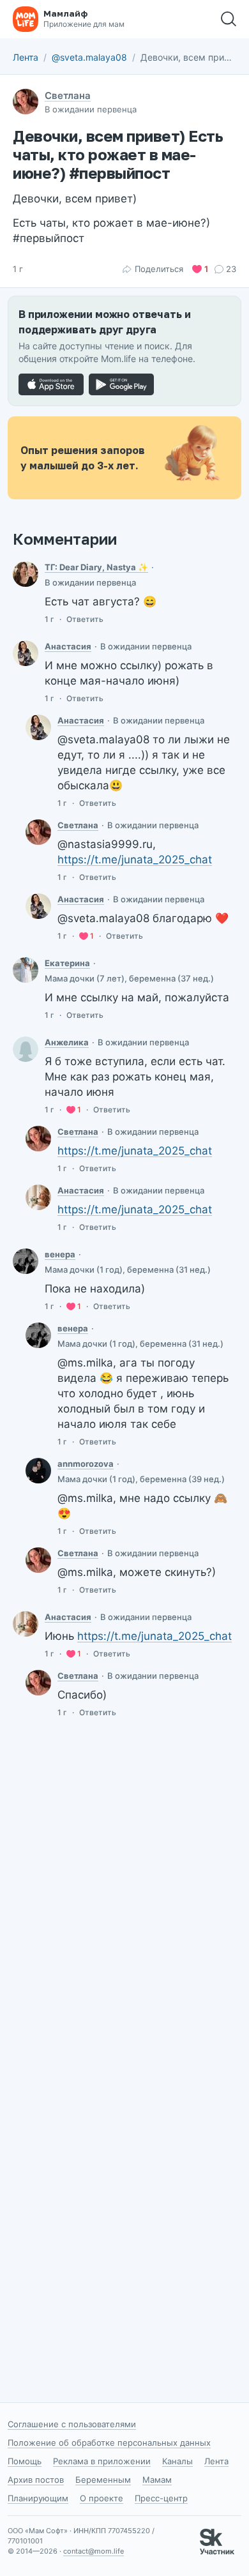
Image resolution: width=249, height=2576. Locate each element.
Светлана (68, 95)
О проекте (102, 2498)
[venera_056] (26, 1261)
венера (60, 1254)
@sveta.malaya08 (89, 57)
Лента (26, 57)
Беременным (103, 2480)
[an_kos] (26, 574)
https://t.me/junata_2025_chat (135, 860)
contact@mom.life (94, 2551)
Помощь (25, 2461)
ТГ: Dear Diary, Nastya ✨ (96, 567)
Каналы (177, 2461)
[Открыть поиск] (229, 19)
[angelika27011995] (26, 1049)
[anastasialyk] (38, 1197)
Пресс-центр (161, 2498)
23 (231, 269)
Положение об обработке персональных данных (109, 2443)
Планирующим (38, 2498)
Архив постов (36, 2480)
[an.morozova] (38, 1471)
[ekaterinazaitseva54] (26, 970)
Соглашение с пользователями (72, 2424)
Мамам (157, 2480)
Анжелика (67, 1042)
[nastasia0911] (26, 653)
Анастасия (68, 646)
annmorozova (86, 1464)
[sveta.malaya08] (38, 832)
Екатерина (67, 963)
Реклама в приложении (102, 2461)
